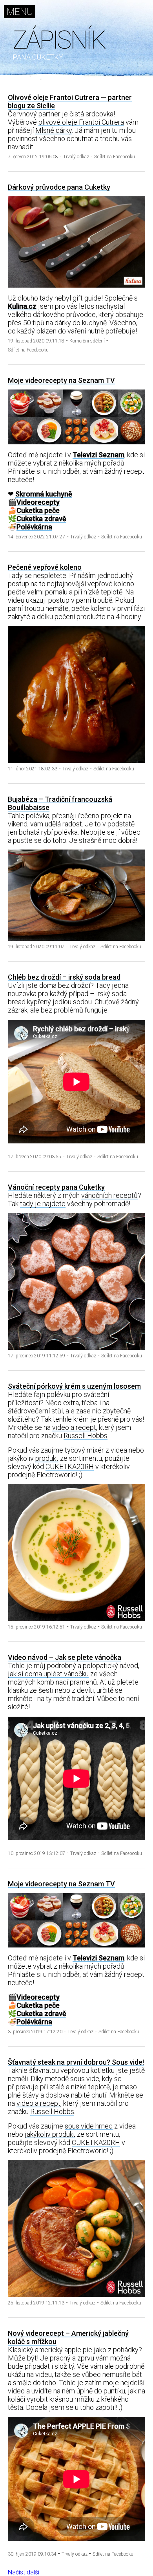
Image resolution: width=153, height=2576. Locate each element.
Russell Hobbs (86, 1436)
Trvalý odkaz (76, 157)
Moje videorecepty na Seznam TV (61, 380)
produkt (47, 1458)
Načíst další (24, 2572)
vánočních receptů (109, 1195)
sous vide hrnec (89, 2126)
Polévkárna (34, 527)
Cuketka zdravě (41, 519)
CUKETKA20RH (70, 1466)
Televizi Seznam (98, 455)
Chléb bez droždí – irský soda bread (64, 977)
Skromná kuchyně (44, 494)
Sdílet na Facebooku (115, 157)
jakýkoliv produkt (50, 2134)
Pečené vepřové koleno (45, 567)
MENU (20, 12)
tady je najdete (43, 1204)
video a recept (74, 1427)
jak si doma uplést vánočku (48, 1674)
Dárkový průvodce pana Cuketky (59, 187)
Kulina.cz (22, 306)
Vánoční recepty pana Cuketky (56, 1187)
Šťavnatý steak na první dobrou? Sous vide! (76, 2062)
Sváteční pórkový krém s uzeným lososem (74, 1386)
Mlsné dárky (54, 130)
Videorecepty (38, 502)
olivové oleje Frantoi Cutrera (81, 122)
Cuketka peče (38, 510)
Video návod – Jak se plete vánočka (65, 1657)
